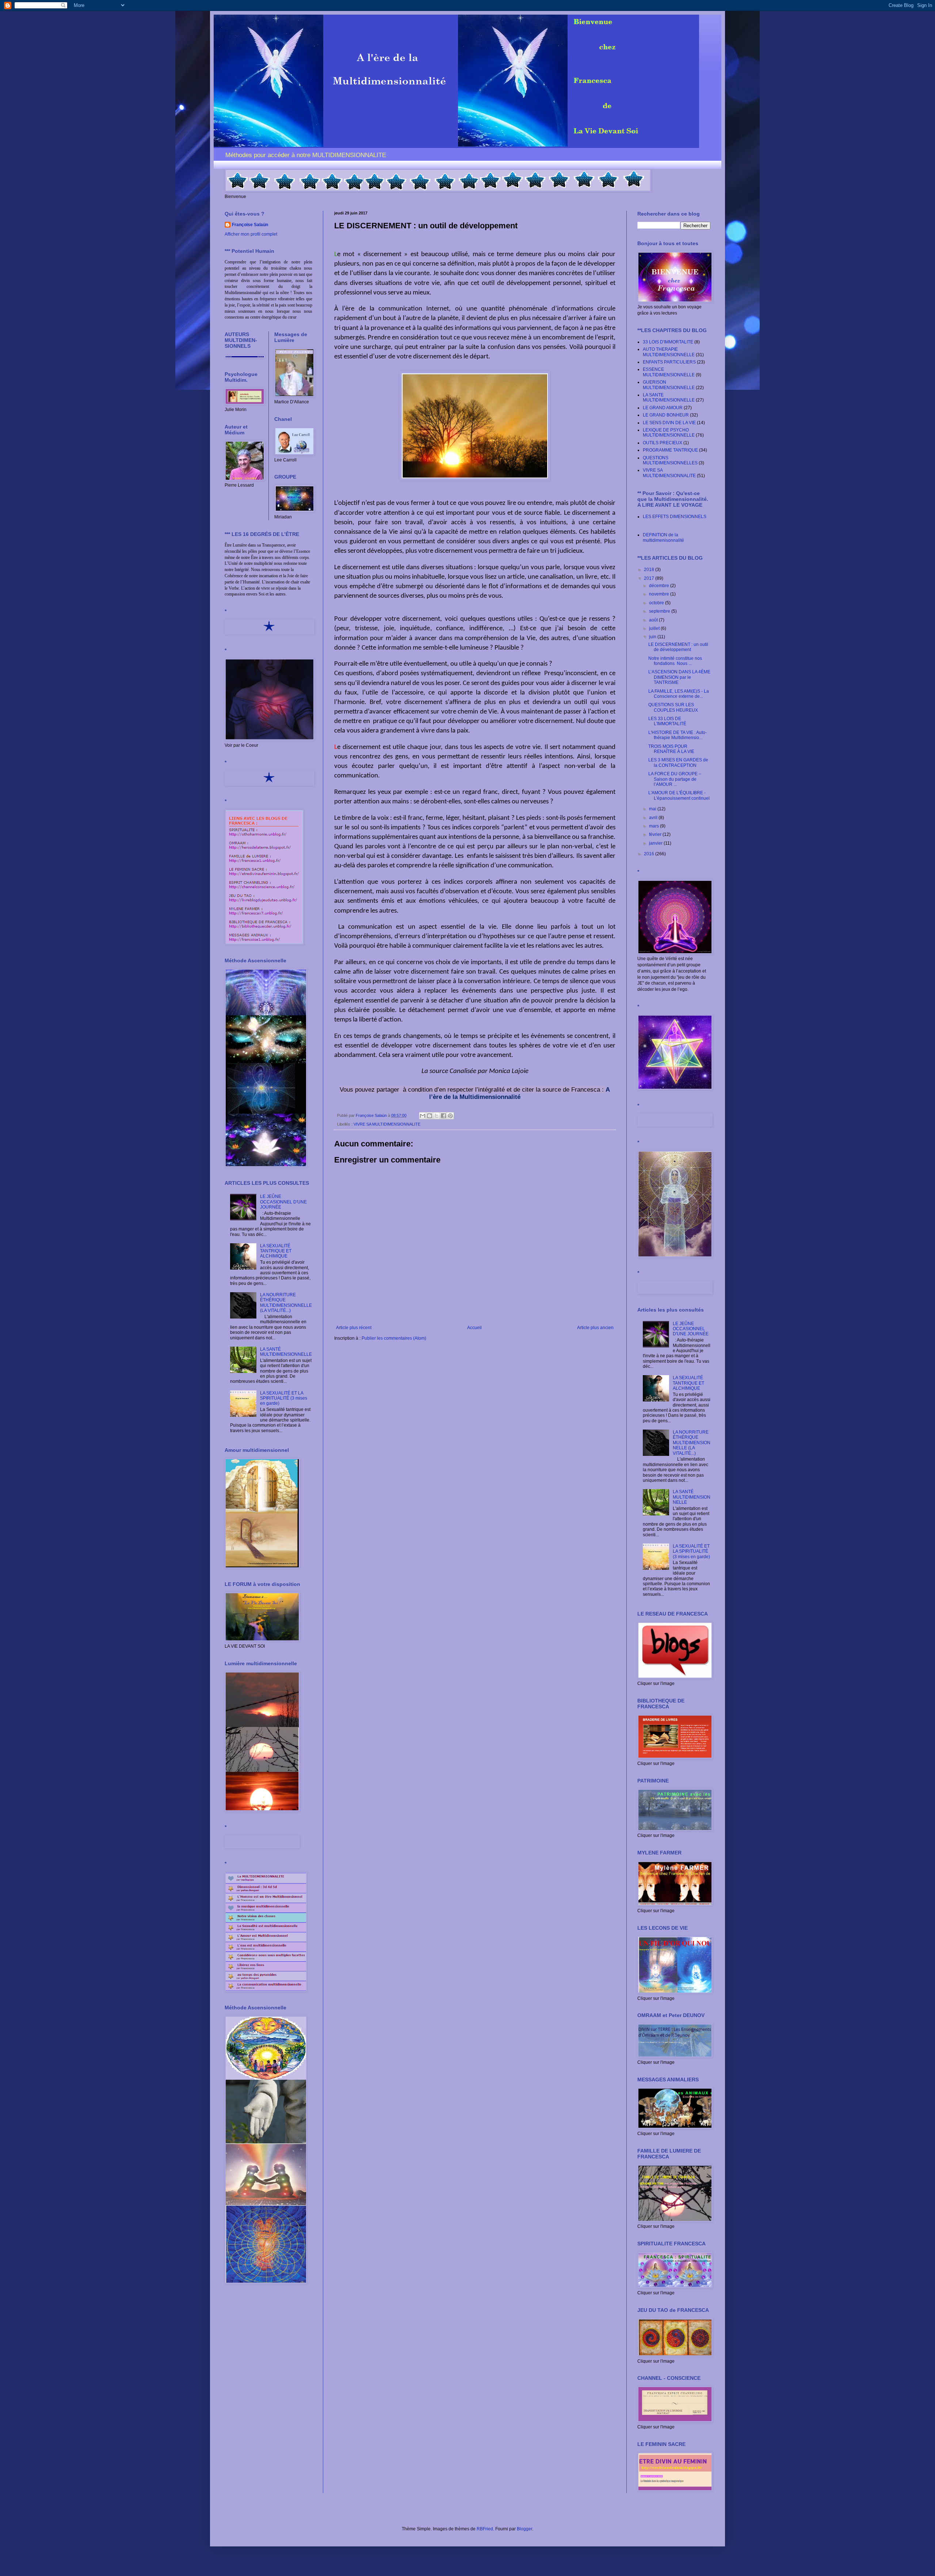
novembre (660, 594)
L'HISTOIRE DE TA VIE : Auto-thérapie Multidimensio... (678, 735)
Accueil (474, 1328)
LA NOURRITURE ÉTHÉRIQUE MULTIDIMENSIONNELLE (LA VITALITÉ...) (286, 1303)
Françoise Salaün (250, 225)
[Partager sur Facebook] (443, 1116)
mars (654, 826)
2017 (650, 578)
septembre (660, 611)
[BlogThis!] (430, 1116)
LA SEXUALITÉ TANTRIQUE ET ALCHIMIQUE (276, 1251)
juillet (655, 628)
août (654, 620)
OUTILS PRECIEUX (663, 443)
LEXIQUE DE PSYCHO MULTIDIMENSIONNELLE (669, 433)
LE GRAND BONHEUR (666, 415)
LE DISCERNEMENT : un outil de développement (678, 647)
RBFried (485, 2529)
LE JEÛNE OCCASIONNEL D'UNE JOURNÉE (283, 1202)
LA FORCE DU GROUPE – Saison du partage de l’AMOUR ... (675, 779)
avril (654, 818)
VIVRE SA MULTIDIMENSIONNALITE (387, 1124)
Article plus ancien (595, 1328)
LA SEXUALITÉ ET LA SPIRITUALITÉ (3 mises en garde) (284, 1398)
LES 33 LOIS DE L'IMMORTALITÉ (667, 721)
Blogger (524, 2529)
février (656, 834)
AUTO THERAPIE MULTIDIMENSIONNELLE (669, 352)
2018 (650, 570)
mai (653, 809)
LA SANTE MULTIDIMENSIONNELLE (669, 397)
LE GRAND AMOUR (663, 408)
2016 (650, 854)
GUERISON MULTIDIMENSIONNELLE (669, 385)
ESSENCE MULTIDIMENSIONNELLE (669, 372)
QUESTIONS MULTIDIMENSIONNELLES (670, 460)
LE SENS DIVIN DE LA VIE (669, 423)
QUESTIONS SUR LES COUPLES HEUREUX (673, 707)
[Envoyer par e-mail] (423, 1116)
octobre (657, 603)
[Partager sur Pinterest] (450, 1116)
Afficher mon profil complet (251, 234)
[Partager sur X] (436, 1116)
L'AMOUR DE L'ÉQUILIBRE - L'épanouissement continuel (679, 795)
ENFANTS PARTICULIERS (669, 362)
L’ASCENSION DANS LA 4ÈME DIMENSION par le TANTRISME (679, 677)
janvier (656, 843)
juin (653, 637)
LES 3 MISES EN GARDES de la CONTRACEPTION (678, 762)
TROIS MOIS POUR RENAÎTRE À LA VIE (671, 749)
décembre (660, 586)
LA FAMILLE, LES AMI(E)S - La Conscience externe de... (679, 694)
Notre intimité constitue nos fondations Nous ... (675, 661)
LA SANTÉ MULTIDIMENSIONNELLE (286, 1352)
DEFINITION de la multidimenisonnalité (663, 537)
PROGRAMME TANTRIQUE (670, 450)
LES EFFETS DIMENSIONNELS (675, 517)
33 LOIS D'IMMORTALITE (668, 342)
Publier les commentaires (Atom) (394, 1338)
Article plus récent (354, 1328)
